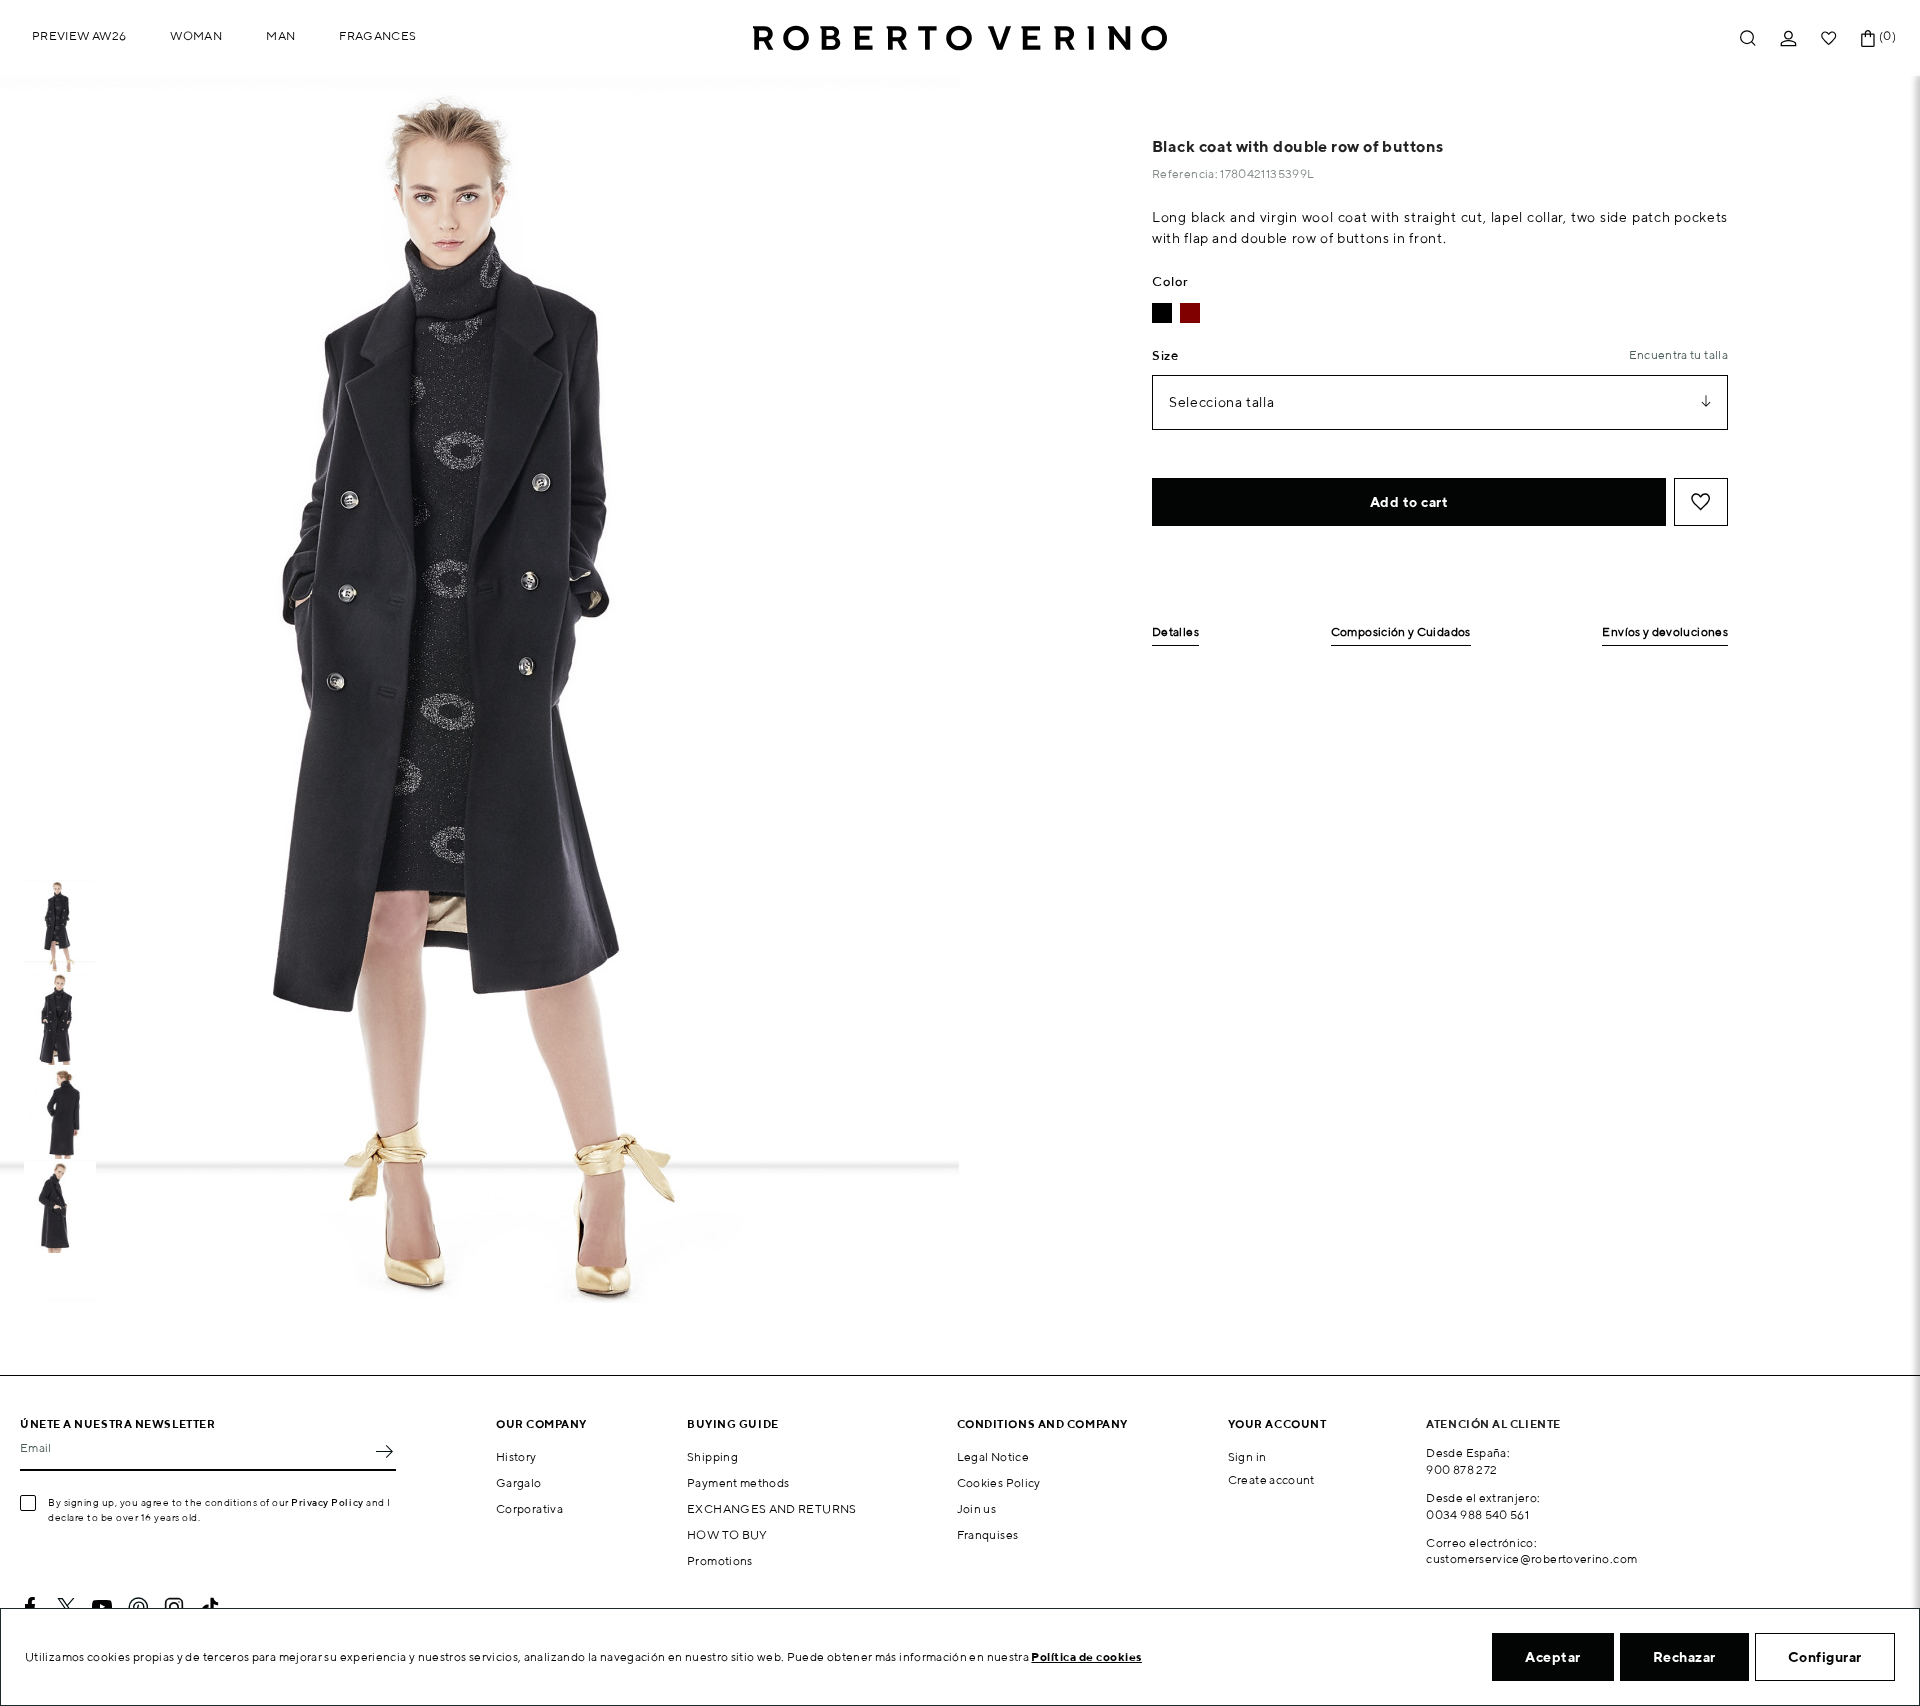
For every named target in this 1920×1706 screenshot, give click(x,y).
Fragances (377, 35)
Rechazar (1684, 1657)
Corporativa (529, 1508)
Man (280, 35)
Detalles (1175, 632)
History (516, 1456)
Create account (1271, 1479)
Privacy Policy (327, 1502)
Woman (196, 35)
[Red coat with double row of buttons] (1190, 313)
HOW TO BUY (727, 1534)
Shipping (712, 1456)
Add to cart (1409, 502)
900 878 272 (1461, 1469)
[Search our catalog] (1748, 38)
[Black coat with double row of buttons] (1162, 313)
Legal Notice (993, 1456)
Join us (977, 1508)
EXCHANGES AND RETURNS (772, 1508)
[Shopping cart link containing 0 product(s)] (1868, 38)
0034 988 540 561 (1477, 1514)
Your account (1277, 1423)
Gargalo (519, 1482)
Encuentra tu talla (1678, 354)
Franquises (988, 1534)
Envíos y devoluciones (1665, 632)
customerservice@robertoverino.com (1531, 1558)
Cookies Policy (999, 1482)
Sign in (1247, 1456)
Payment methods (738, 1482)
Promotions (720, 1560)
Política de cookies (1086, 1656)
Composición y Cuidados (1401, 632)
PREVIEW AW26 (79, 35)
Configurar (1825, 1657)
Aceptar (1553, 1657)
